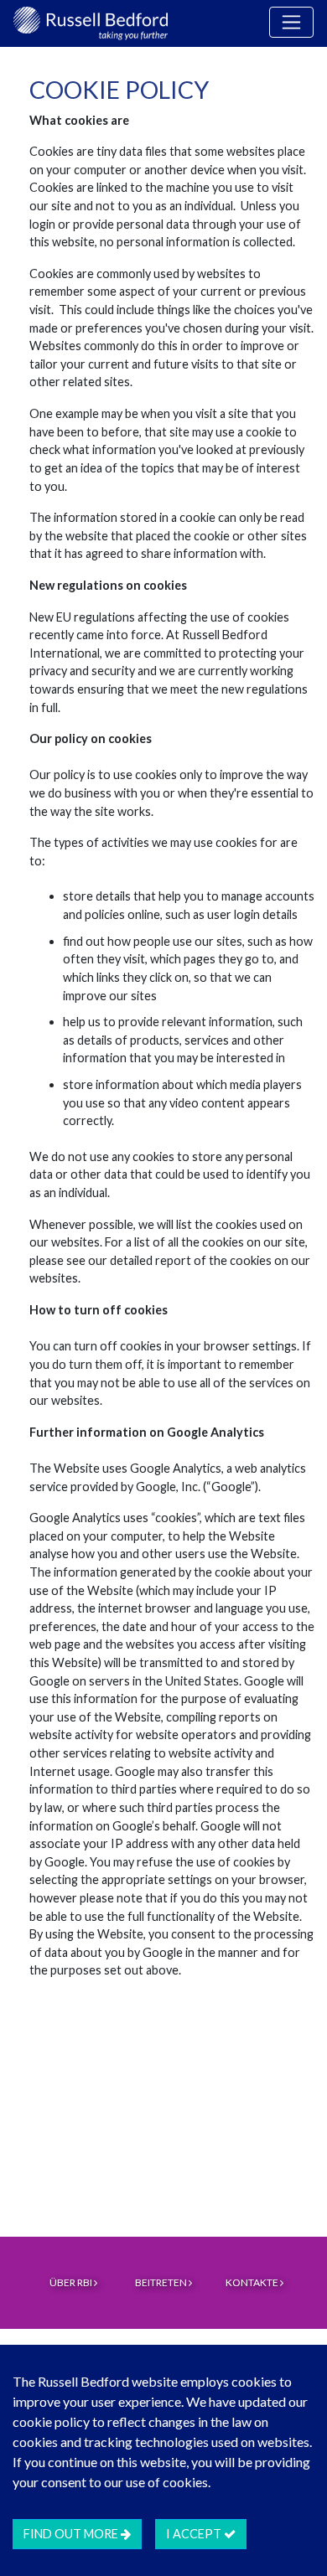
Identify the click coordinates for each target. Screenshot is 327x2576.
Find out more (72, 2534)
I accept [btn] (195, 2534)
